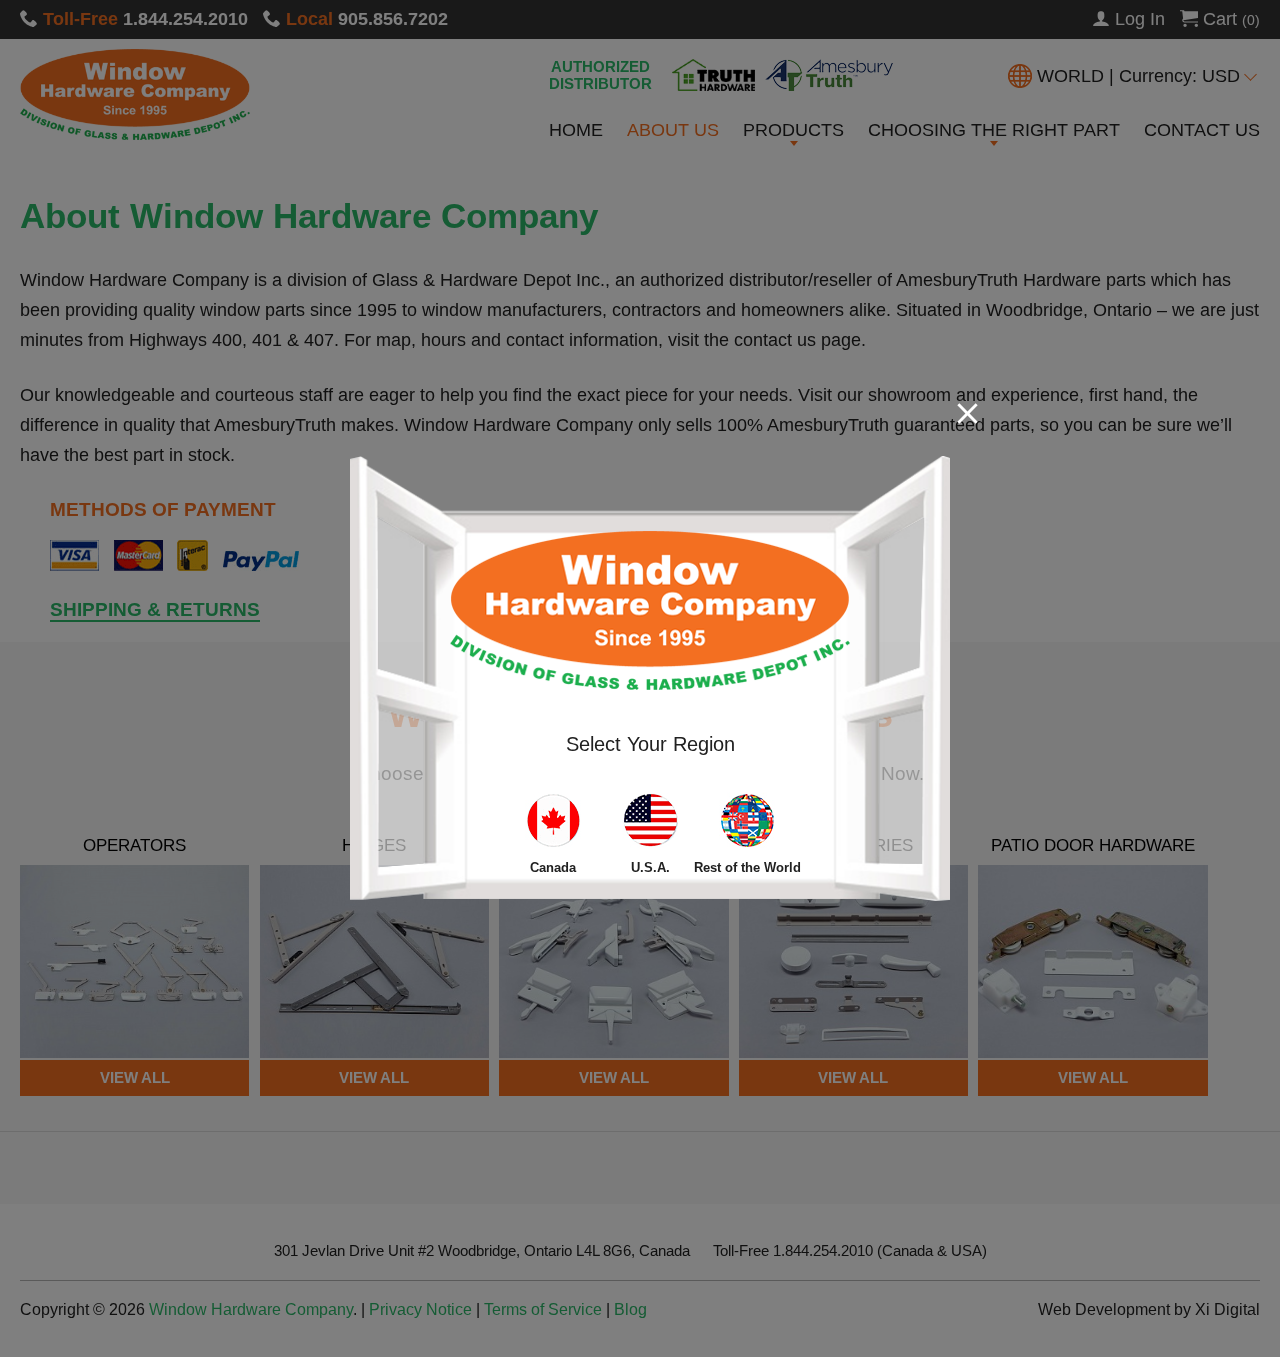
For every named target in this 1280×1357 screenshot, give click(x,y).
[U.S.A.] (650, 824)
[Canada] (553, 824)
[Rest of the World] (747, 824)
